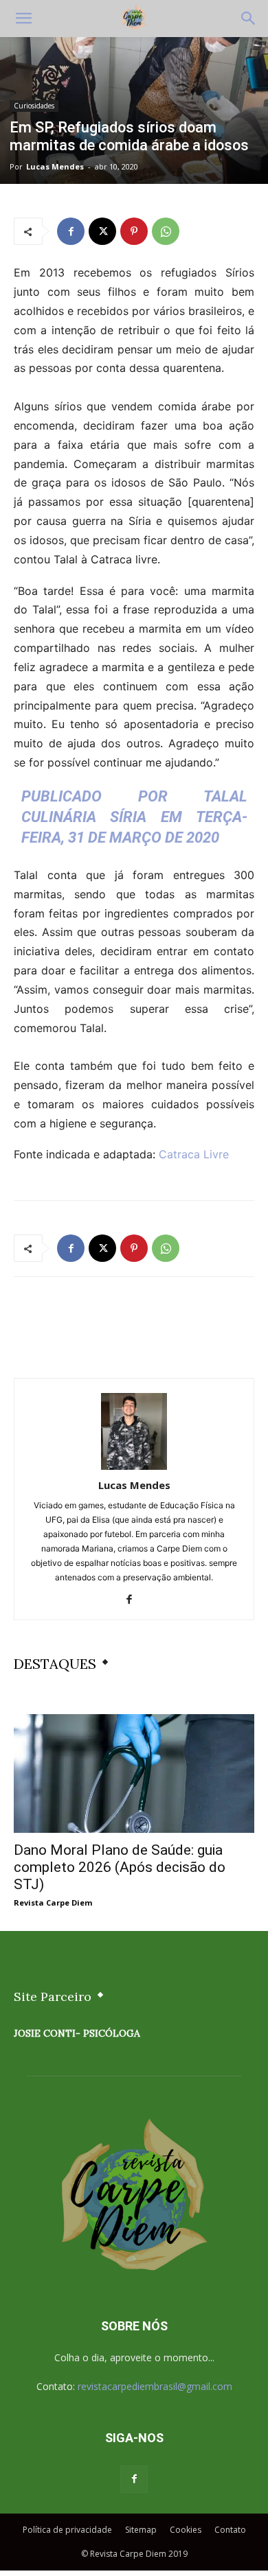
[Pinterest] (134, 231)
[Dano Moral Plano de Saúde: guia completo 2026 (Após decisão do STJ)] (134, 1773)
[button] (23, 19)
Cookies (186, 2530)
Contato (230, 2530)
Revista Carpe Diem (53, 1902)
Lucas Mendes (55, 166)
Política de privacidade (67, 2530)
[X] (102, 231)
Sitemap (141, 2530)
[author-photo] (134, 1466)
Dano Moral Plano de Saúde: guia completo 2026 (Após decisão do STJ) (120, 1867)
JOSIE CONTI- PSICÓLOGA (77, 2033)
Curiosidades (34, 106)
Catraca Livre (194, 1154)
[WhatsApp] (166, 231)
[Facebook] (71, 231)
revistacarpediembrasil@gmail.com (155, 2386)
